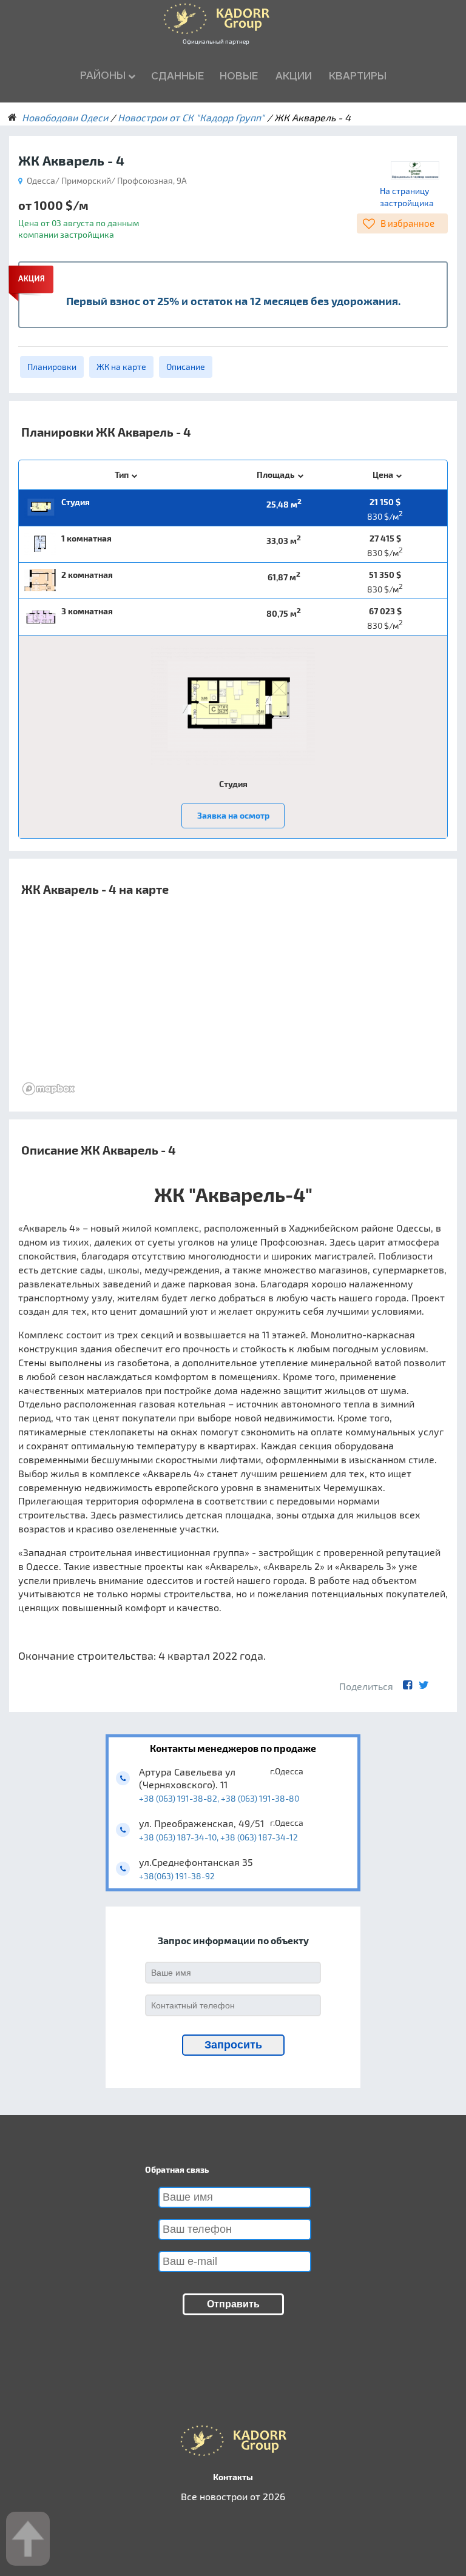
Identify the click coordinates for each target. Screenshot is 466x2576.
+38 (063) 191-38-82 (178, 1798)
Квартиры (358, 76)
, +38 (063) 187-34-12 (257, 1837)
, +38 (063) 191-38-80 (258, 1798)
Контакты (233, 2477)
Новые (239, 76)
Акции (294, 76)
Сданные (177, 76)
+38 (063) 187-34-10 (178, 1837)
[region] (233, 1008)
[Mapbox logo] (49, 1089)
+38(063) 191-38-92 (177, 1876)
